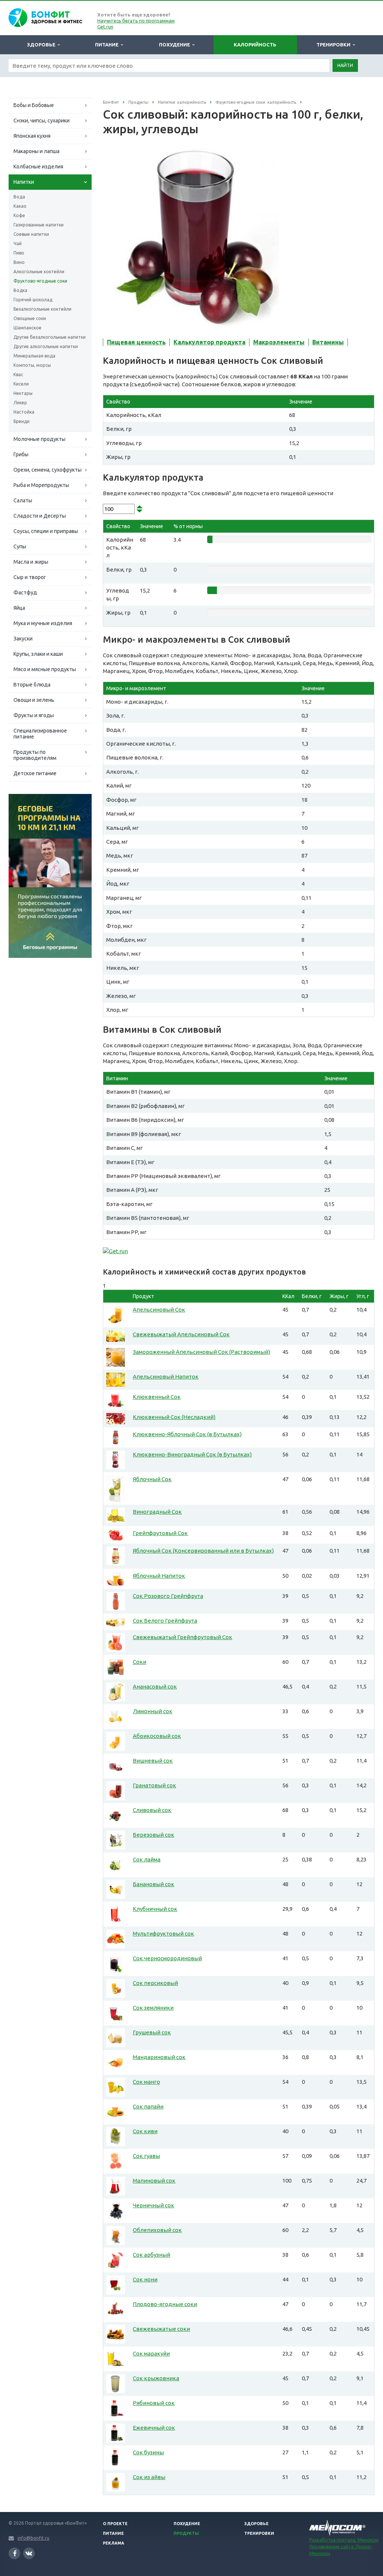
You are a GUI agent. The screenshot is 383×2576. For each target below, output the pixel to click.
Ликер (20, 403)
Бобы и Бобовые (34, 105)
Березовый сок (154, 1835)
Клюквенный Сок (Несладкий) (174, 1417)
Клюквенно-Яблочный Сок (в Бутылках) (187, 1434)
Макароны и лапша (36, 151)
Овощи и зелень (34, 700)
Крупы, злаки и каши (38, 654)
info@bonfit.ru (33, 2538)
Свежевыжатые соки (161, 2329)
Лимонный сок (153, 1711)
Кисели (21, 384)
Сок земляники (153, 2008)
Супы (20, 546)
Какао (20, 206)
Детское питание (35, 773)
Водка (20, 290)
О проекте (115, 2524)
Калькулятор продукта (209, 342)
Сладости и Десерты (40, 516)
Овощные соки (30, 318)
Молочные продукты (39, 439)
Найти (345, 65)
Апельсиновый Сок (159, 1310)
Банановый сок (154, 1884)
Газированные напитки (39, 225)
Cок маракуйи (151, 2353)
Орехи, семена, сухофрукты (48, 470)
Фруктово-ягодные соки (40, 281)
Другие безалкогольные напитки (50, 337)
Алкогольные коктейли (39, 272)
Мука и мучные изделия (43, 623)
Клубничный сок (155, 1909)
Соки (140, 1662)
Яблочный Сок (152, 1479)
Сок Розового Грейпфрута (168, 1596)
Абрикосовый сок (157, 1736)
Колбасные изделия (38, 167)
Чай (18, 243)
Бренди (22, 421)
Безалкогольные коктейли (42, 309)
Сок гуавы (146, 2156)
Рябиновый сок (154, 2403)
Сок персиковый (155, 1983)
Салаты (23, 500)
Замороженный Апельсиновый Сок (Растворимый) (201, 1352)
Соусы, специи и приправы (46, 531)
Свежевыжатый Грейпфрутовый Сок (183, 1637)
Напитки (24, 182)
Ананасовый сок (155, 1686)
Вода (19, 197)
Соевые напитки (31, 234)
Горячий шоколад (33, 300)
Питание (108, 45)
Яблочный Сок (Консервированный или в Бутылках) (203, 1551)
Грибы (21, 454)
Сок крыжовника (156, 2378)
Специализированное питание (40, 734)
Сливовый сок (152, 1810)
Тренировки (335, 45)
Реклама (114, 2543)
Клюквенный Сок (157, 1397)
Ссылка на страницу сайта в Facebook (14, 2553)
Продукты (186, 2533)
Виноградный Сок (157, 1512)
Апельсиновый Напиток (166, 1377)
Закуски (23, 639)
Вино (19, 262)
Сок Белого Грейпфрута (165, 1621)
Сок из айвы (149, 2477)
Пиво (19, 253)
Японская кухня (32, 136)
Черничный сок (154, 2205)
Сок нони (145, 2279)
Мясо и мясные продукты (45, 669)
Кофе (19, 215)
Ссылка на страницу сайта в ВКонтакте (29, 2553)
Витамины (328, 342)
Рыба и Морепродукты (41, 485)
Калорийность (255, 45)
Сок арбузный (151, 2255)
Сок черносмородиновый (167, 1958)
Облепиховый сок (157, 2230)
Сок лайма (147, 1859)
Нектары (23, 393)
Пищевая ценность (136, 342)
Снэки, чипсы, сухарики (42, 121)
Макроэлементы (279, 342)
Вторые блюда (32, 685)
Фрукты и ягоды (34, 715)
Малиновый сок (154, 2181)
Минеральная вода (34, 356)
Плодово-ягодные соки (165, 2304)
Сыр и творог (30, 577)
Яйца (19, 608)
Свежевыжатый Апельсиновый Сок (181, 1334)
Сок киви (145, 2131)
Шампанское (27, 328)
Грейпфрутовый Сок (160, 1533)
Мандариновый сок (159, 2057)
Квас (18, 374)
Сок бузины (148, 2452)
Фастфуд (25, 593)
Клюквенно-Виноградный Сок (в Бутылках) (192, 1454)
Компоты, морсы (32, 365)
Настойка (24, 412)
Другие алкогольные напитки (46, 346)
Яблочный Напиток (159, 1576)
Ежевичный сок (154, 2428)
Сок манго (146, 2082)
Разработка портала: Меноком (344, 2540)
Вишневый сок (153, 1761)
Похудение (176, 45)
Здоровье (42, 45)
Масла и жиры (31, 562)
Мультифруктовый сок (163, 1933)
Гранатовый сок (154, 1785)
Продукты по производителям (35, 755)
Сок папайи (148, 2106)
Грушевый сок (152, 2032)
